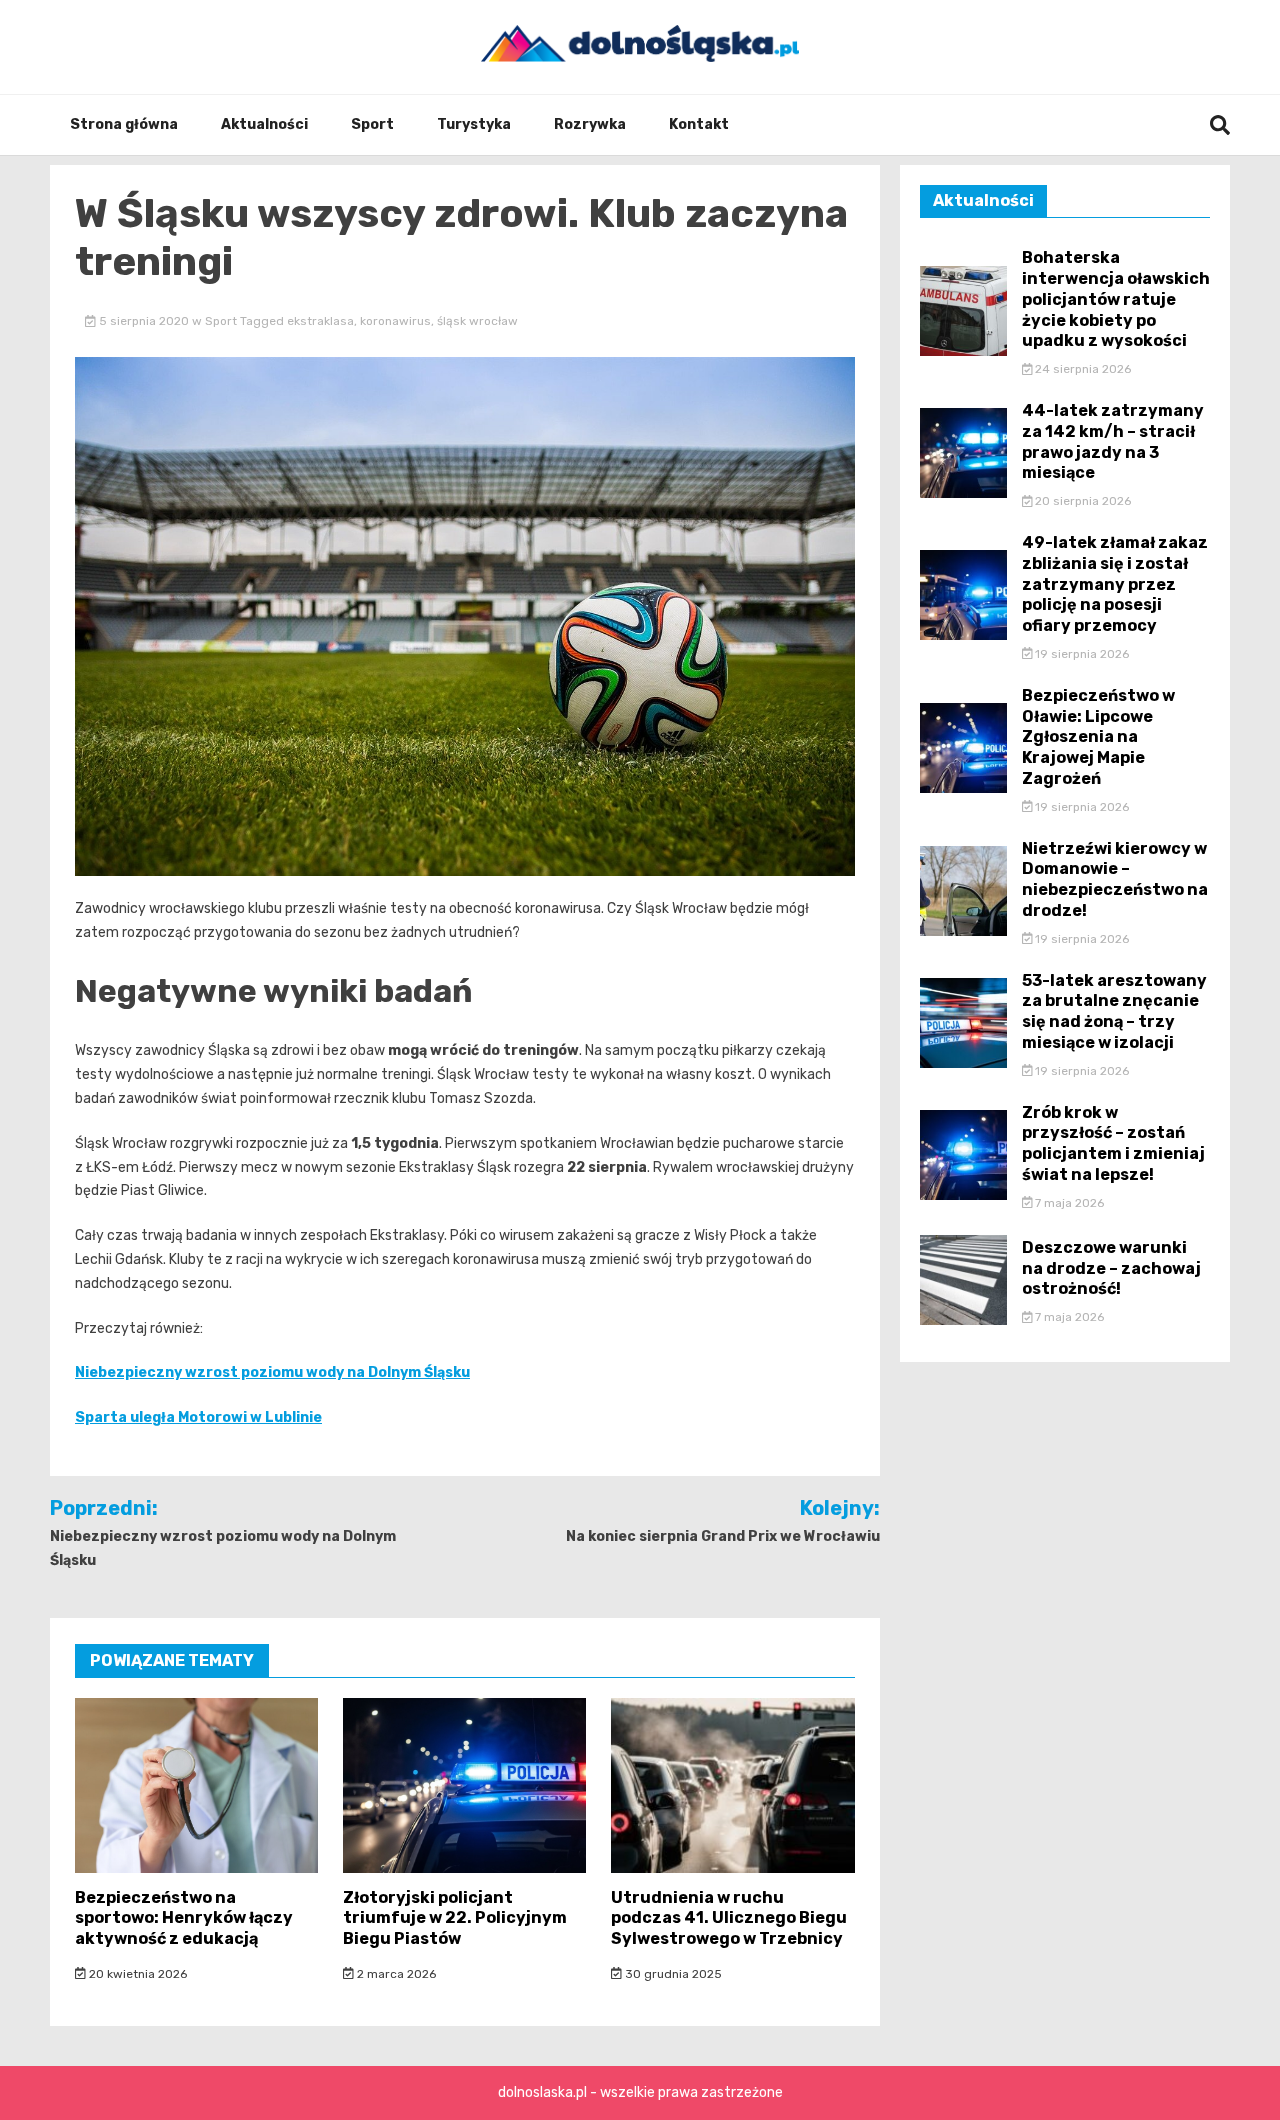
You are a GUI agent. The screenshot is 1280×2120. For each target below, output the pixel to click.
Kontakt (699, 124)
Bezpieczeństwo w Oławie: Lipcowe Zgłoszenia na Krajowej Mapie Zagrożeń (1098, 737)
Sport (372, 124)
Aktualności (264, 124)
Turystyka (474, 124)
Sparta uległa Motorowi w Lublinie (198, 1417)
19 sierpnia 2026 (1080, 654)
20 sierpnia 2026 (1081, 501)
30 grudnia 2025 (672, 1974)
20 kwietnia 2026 (136, 1974)
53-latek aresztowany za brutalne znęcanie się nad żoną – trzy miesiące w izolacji (1114, 1011)
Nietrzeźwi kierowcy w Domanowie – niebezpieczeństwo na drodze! (1115, 879)
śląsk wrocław (477, 321)
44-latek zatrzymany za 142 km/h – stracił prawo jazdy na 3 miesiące (1113, 441)
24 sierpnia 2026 (1081, 369)
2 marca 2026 (395, 1974)
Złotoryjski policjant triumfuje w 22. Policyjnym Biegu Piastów (455, 1918)
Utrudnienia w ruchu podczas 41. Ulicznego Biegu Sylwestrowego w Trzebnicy (729, 1918)
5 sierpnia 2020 (144, 321)
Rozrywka (590, 124)
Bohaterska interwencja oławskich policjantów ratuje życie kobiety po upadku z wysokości (1116, 299)
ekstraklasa (320, 321)
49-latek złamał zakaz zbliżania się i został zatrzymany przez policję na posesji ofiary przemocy (1115, 584)
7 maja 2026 (1068, 1203)
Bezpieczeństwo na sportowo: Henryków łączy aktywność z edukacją (184, 1918)
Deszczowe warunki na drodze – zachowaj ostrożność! (1111, 1268)
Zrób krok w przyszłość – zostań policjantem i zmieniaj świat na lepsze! (1113, 1143)
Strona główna (124, 124)
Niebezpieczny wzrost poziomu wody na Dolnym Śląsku (272, 1372)
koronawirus (395, 321)
